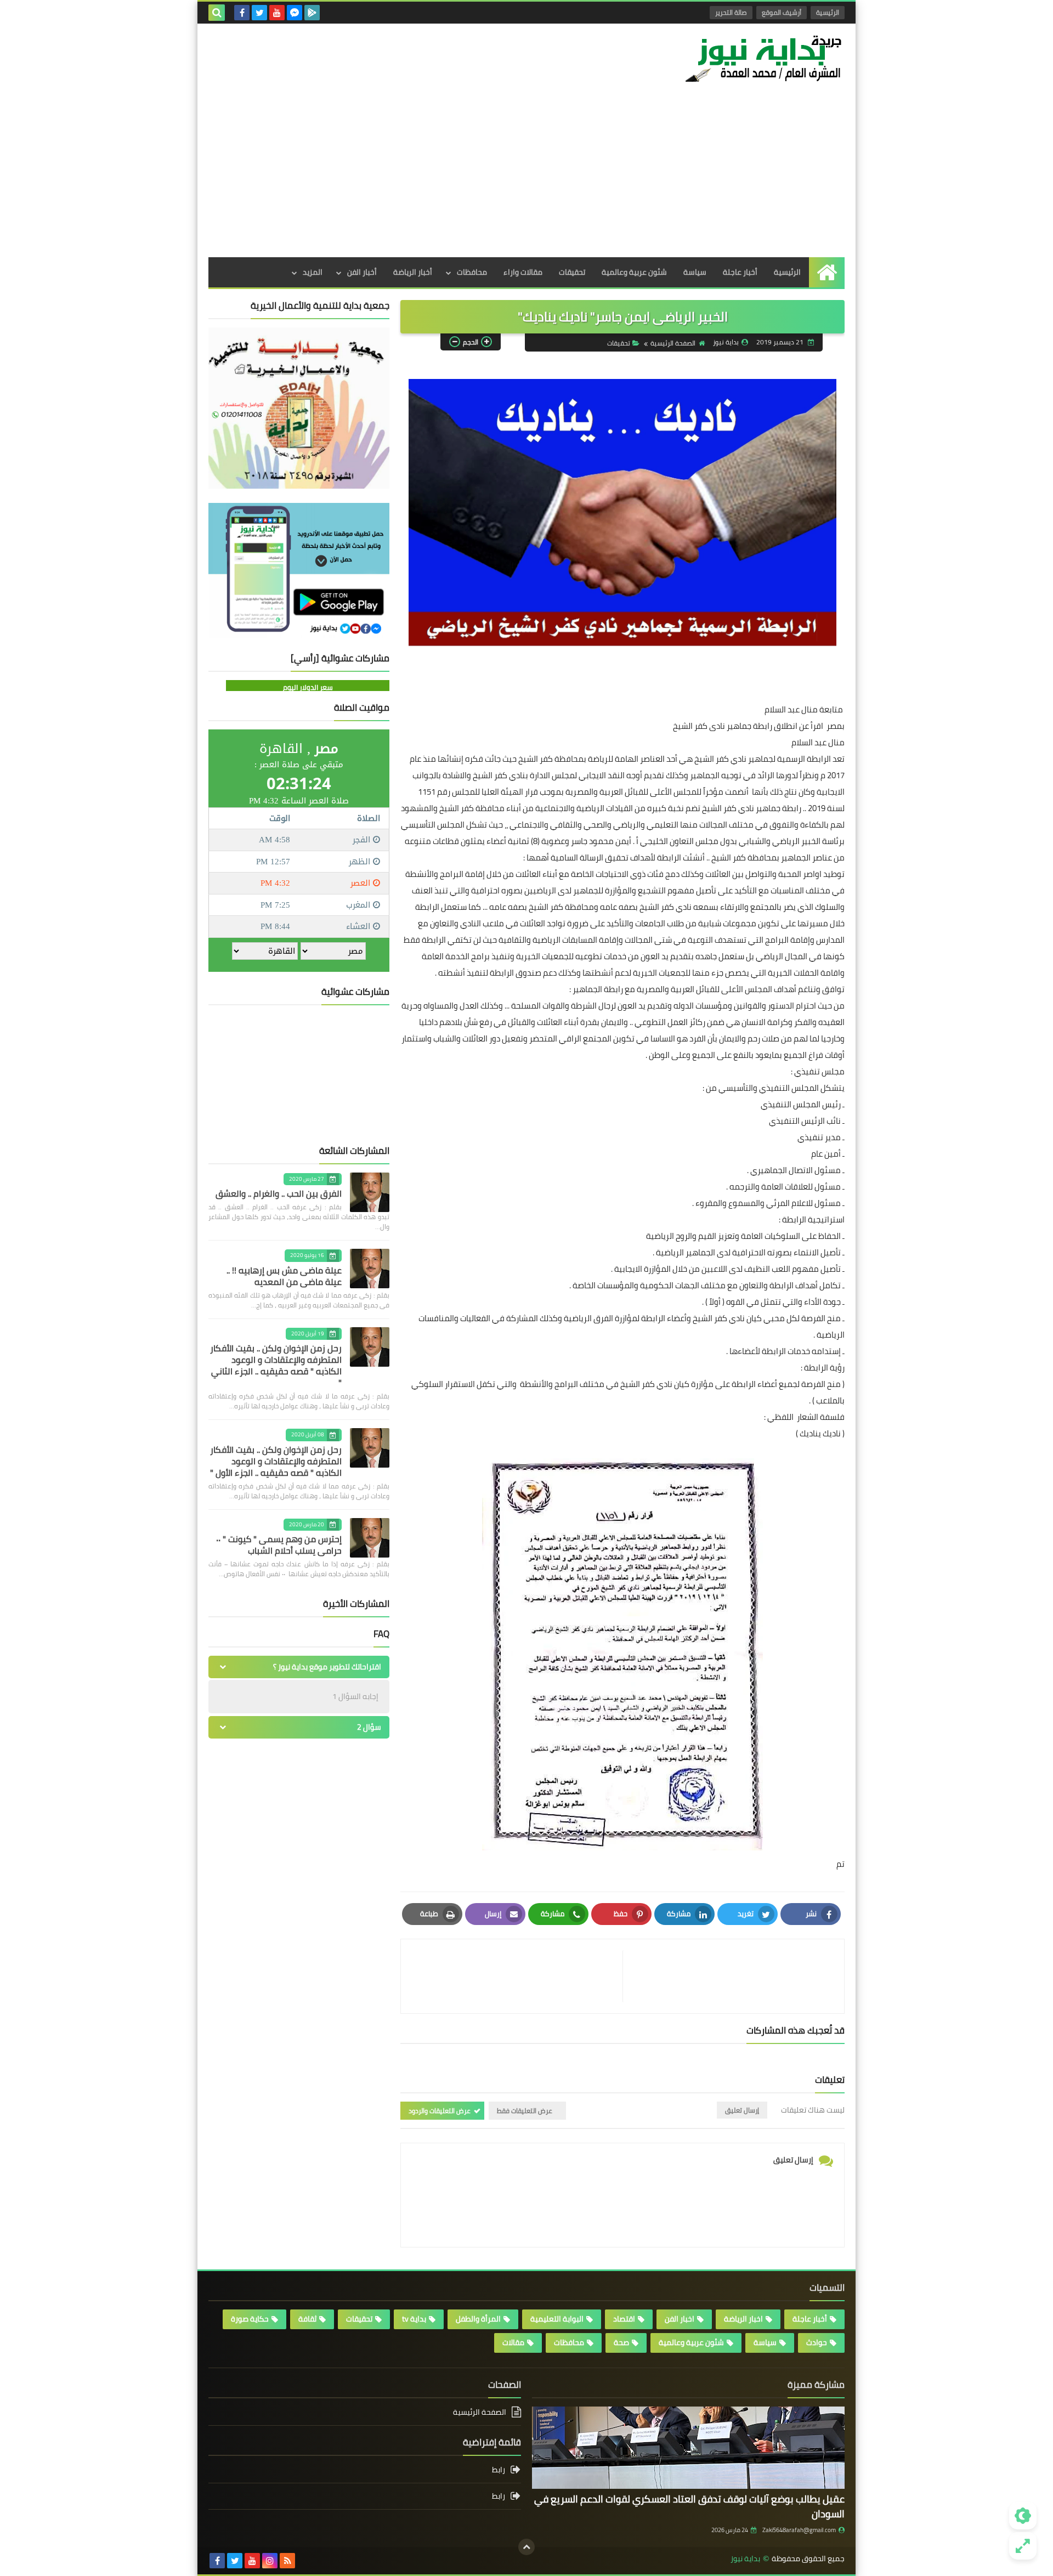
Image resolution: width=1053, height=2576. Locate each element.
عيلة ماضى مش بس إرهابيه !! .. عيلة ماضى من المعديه (284, 1276)
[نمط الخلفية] (1023, 2546)
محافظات (472, 272)
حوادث (817, 2342)
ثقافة (307, 2319)
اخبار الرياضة (743, 2319)
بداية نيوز (745, 2559)
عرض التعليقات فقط (525, 2111)
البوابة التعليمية (557, 2319)
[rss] (287, 2561)
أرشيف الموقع (782, 12)
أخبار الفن (362, 272)
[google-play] (312, 13)
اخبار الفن (680, 2319)
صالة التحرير (731, 12)
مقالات (513, 2342)
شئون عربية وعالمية (634, 272)
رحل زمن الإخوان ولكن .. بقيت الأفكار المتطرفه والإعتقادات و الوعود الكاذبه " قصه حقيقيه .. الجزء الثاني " (276, 1365)
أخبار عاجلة (740, 272)
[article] (517, 1976)
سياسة (695, 272)
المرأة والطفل (478, 2319)
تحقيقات (572, 272)
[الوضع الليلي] (1023, 2516)
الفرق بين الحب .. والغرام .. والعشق (279, 1193)
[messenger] (295, 13)
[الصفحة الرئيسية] (827, 272)
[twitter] (259, 13)
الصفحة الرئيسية (673, 343)
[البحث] (217, 13)
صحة (621, 2342)
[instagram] (270, 2561)
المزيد (313, 272)
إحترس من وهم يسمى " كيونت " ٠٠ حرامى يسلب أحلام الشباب (279, 1545)
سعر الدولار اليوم (308, 687)
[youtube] (277, 13)
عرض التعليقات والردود (440, 2111)
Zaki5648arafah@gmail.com (799, 2530)
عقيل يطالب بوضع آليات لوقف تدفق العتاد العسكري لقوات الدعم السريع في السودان (689, 2506)
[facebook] (242, 13)
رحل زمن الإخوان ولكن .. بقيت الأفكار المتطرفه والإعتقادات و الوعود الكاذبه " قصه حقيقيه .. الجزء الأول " (276, 1461)
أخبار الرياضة (413, 272)
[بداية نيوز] (765, 58)
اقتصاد (624, 2319)
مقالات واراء (523, 272)
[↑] (526, 2547)
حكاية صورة (250, 2319)
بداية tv (414, 2319)
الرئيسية (828, 12)
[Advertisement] (526, 175)
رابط (499, 2470)
